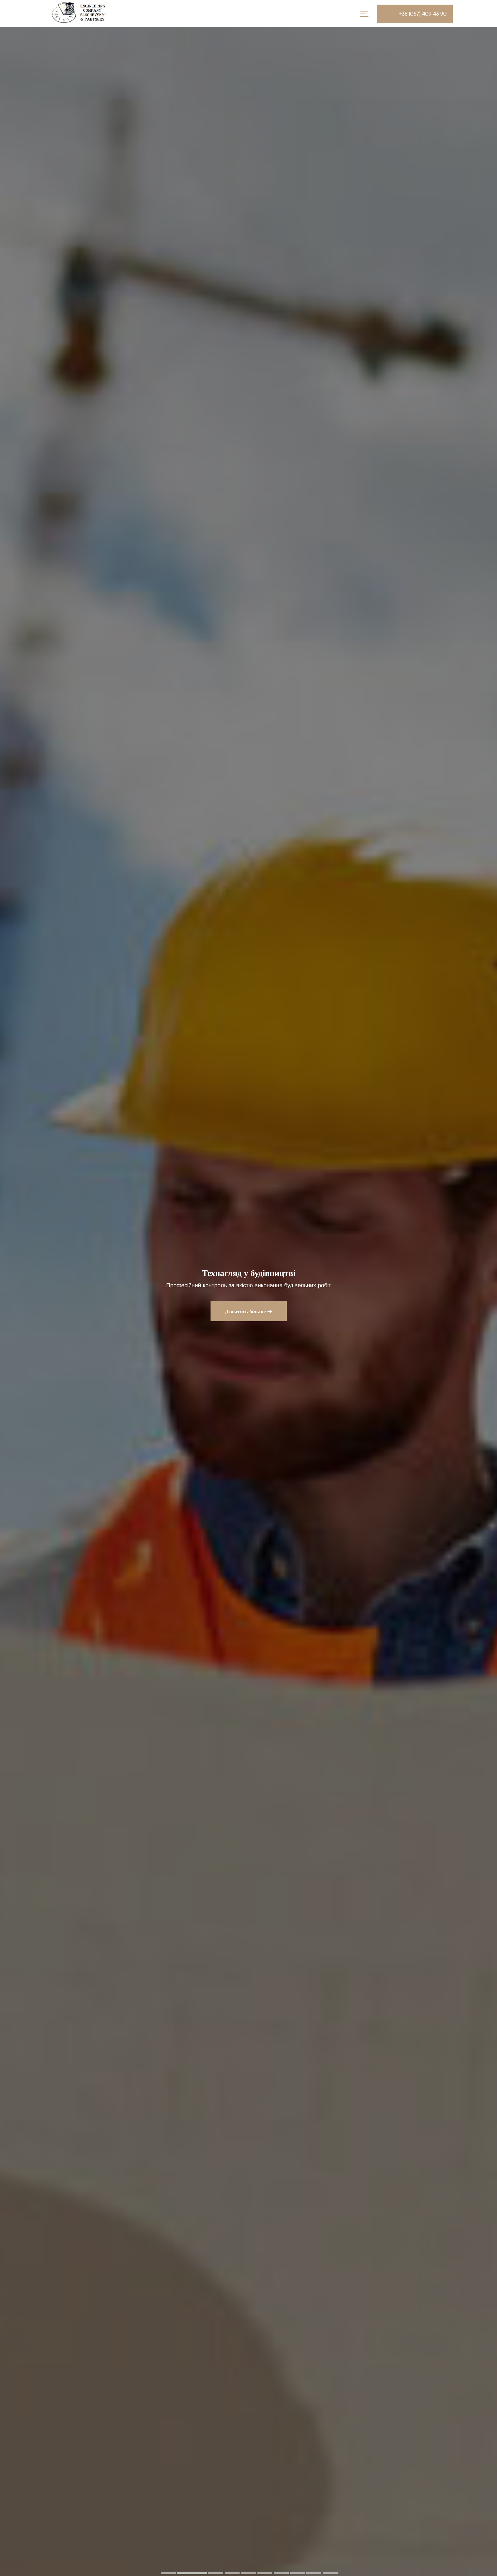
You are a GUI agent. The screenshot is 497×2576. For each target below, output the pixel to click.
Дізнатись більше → (249, 1311)
